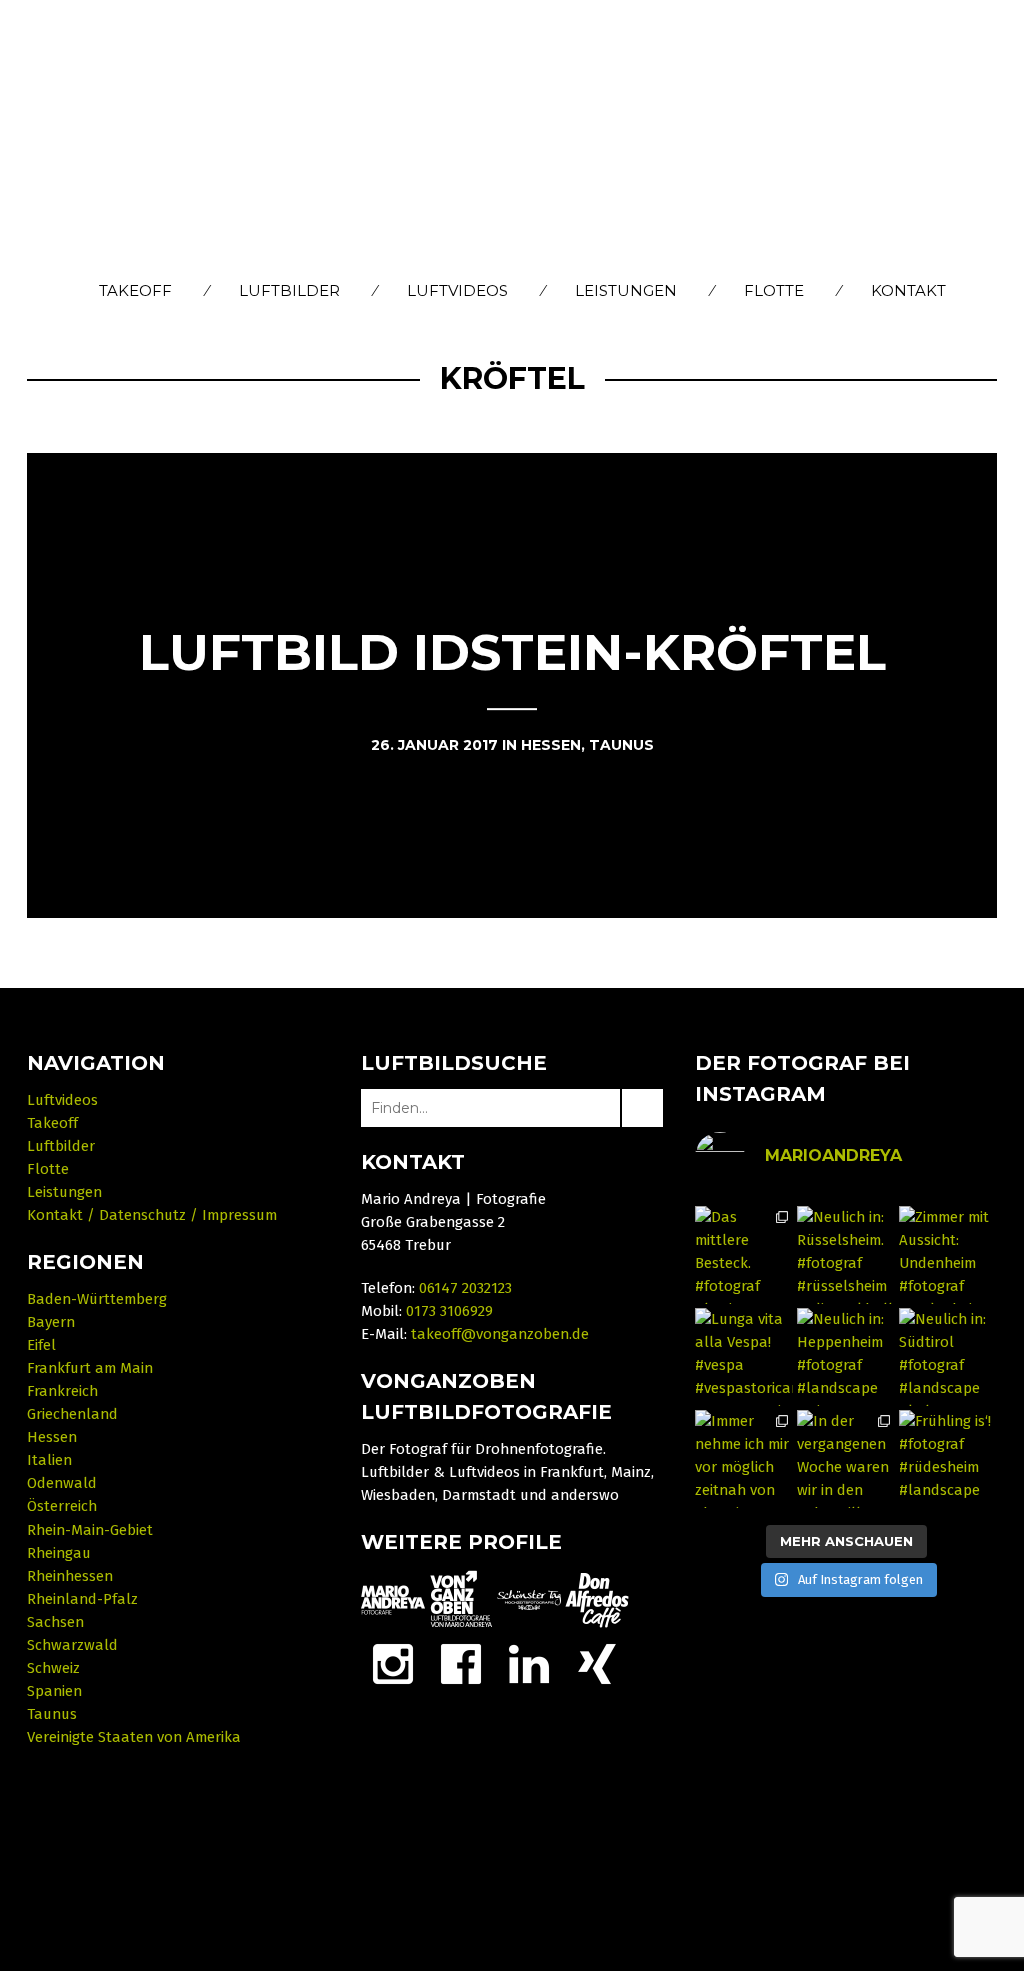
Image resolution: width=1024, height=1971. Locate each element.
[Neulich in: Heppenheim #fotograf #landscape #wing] (846, 1357)
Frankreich (62, 1391)
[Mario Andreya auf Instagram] (393, 1663)
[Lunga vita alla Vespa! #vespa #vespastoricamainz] (744, 1357)
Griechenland (72, 1414)
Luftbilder (289, 290)
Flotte (774, 290)
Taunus (52, 1714)
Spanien (54, 1691)
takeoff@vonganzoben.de (500, 1334)
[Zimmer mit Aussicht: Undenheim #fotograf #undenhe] (948, 1255)
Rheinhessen (70, 1576)
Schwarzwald (72, 1645)
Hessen (52, 1437)
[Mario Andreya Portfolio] (393, 1599)
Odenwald (62, 1483)
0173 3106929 (449, 1311)
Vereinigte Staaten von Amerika (134, 1737)
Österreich (62, 1506)
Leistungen (626, 290)
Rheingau (59, 1553)
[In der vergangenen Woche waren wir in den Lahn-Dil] (846, 1459)
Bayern (51, 1322)
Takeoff (135, 290)
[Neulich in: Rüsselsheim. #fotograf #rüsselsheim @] (846, 1255)
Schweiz (53, 1668)
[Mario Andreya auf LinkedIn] (529, 1663)
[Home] (512, 137)
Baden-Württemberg (97, 1299)
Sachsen (55, 1622)
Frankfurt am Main (90, 1368)
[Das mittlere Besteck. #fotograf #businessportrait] (744, 1255)
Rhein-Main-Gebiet (90, 1530)
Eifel (41, 1345)
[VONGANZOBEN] (461, 1599)
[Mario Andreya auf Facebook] (461, 1663)
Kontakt (908, 290)
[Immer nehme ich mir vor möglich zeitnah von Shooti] (744, 1459)
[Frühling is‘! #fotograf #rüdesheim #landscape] (948, 1459)
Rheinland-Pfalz (82, 1599)
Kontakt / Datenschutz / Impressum (152, 1215)
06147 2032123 (465, 1288)
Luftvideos (457, 290)
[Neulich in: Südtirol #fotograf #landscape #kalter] (948, 1357)
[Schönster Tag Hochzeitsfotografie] (529, 1599)
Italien (49, 1460)
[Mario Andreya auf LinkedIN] (597, 1663)
